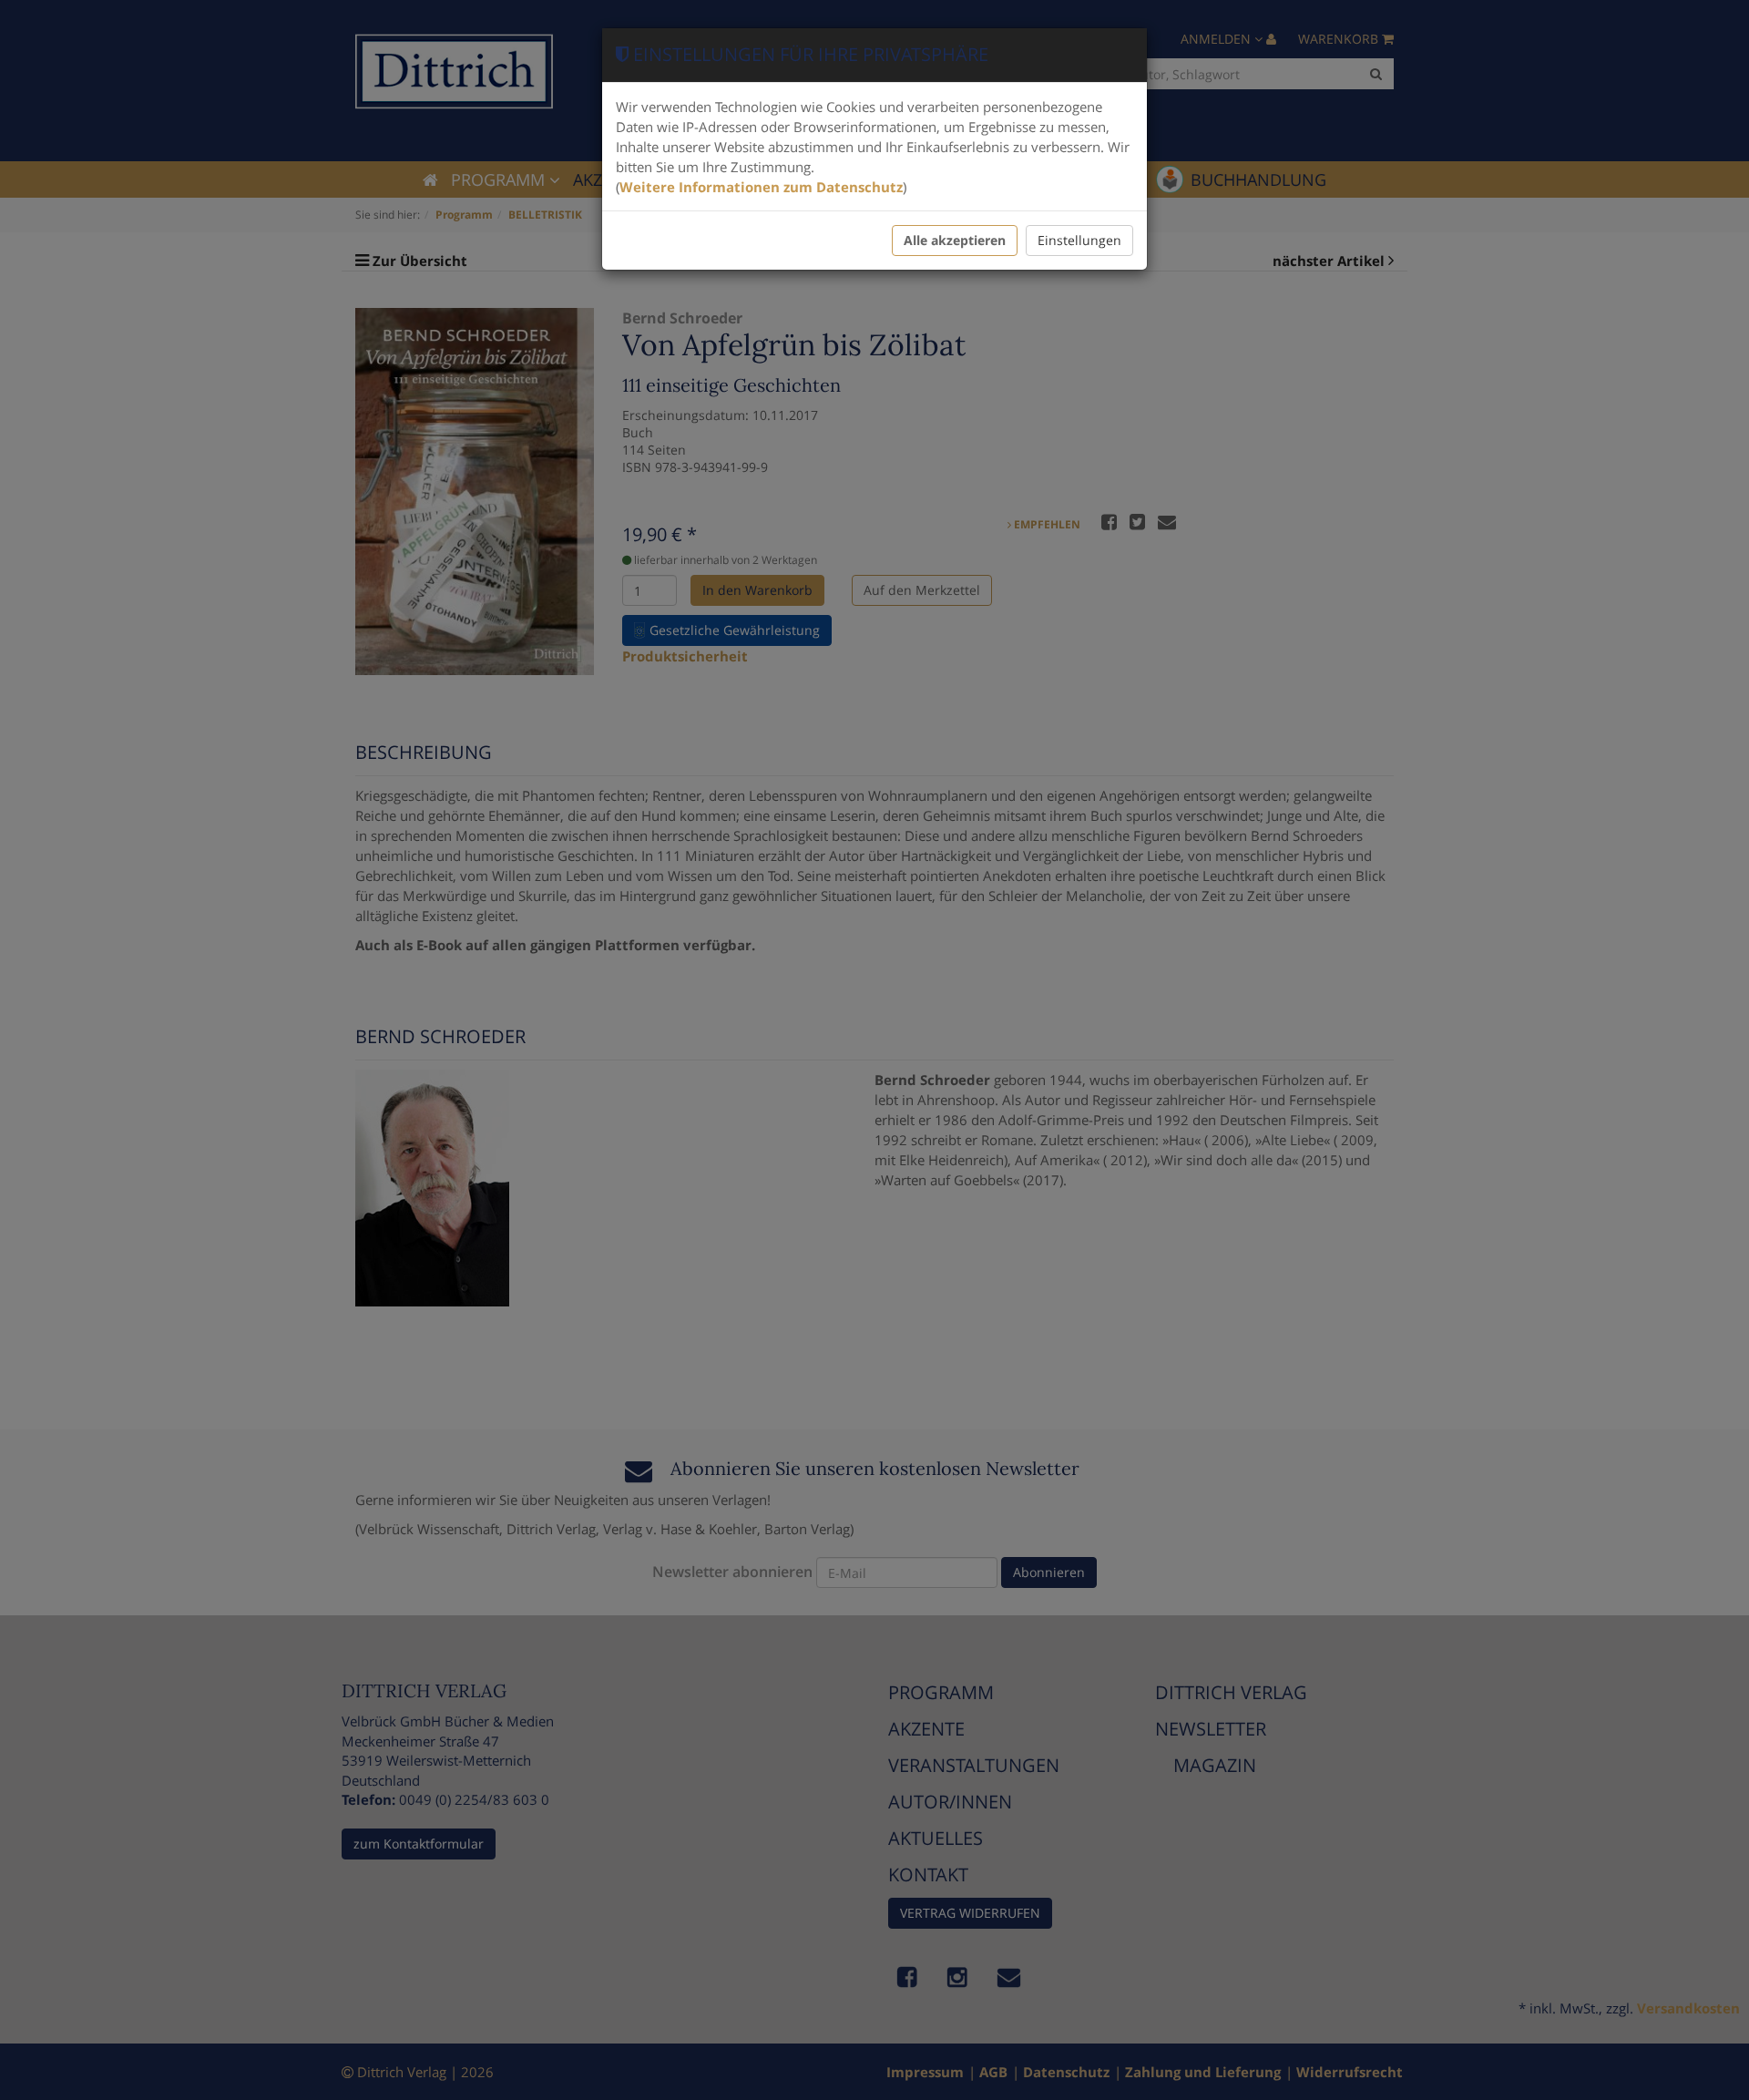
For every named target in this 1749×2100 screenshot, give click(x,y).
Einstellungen (1079, 240)
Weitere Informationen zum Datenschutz (761, 187)
